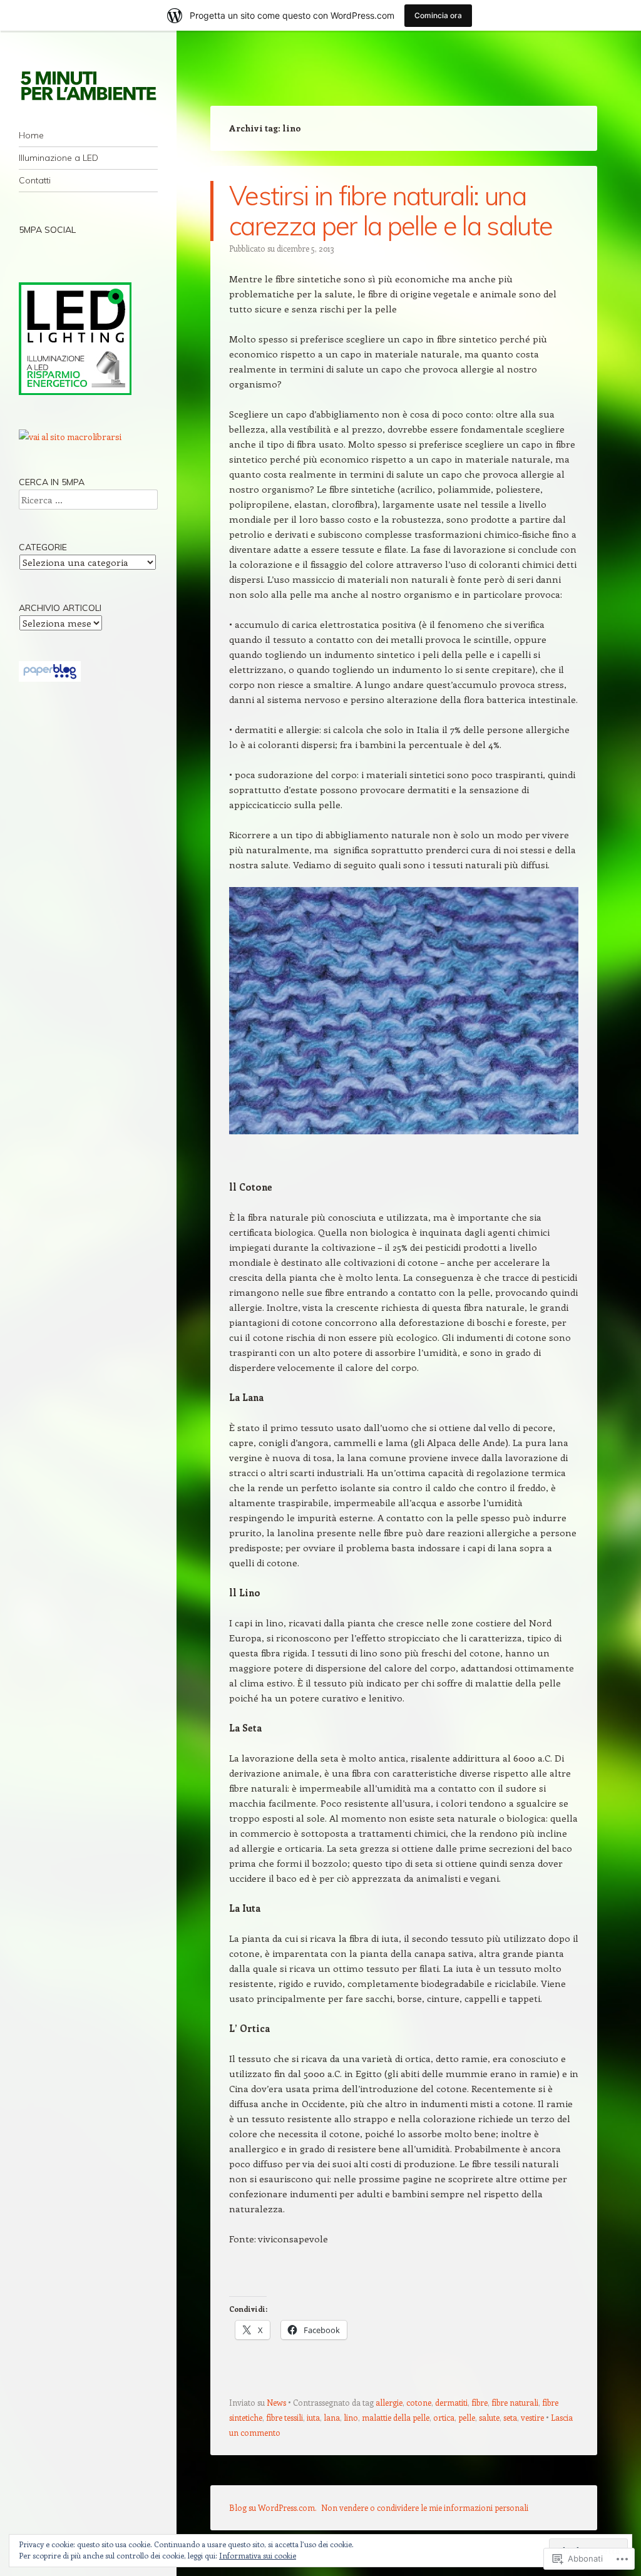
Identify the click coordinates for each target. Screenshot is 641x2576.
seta (510, 2417)
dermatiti (451, 2402)
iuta (313, 2417)
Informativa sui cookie (258, 2555)
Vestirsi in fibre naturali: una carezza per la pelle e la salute (391, 211)
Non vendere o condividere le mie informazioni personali (425, 2507)
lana (332, 2417)
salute (489, 2417)
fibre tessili (285, 2417)
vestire (532, 2417)
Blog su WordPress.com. (273, 2507)
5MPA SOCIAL (47, 230)
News (276, 2402)
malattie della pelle (396, 2417)
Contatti (35, 180)
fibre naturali (515, 2402)
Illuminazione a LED (59, 158)
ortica (444, 2417)
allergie (389, 2402)
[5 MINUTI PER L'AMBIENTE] (88, 85)
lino (351, 2417)
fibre (479, 2402)
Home (31, 135)
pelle (467, 2417)
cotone (419, 2402)
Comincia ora (438, 15)
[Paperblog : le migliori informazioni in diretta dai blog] (50, 678)
